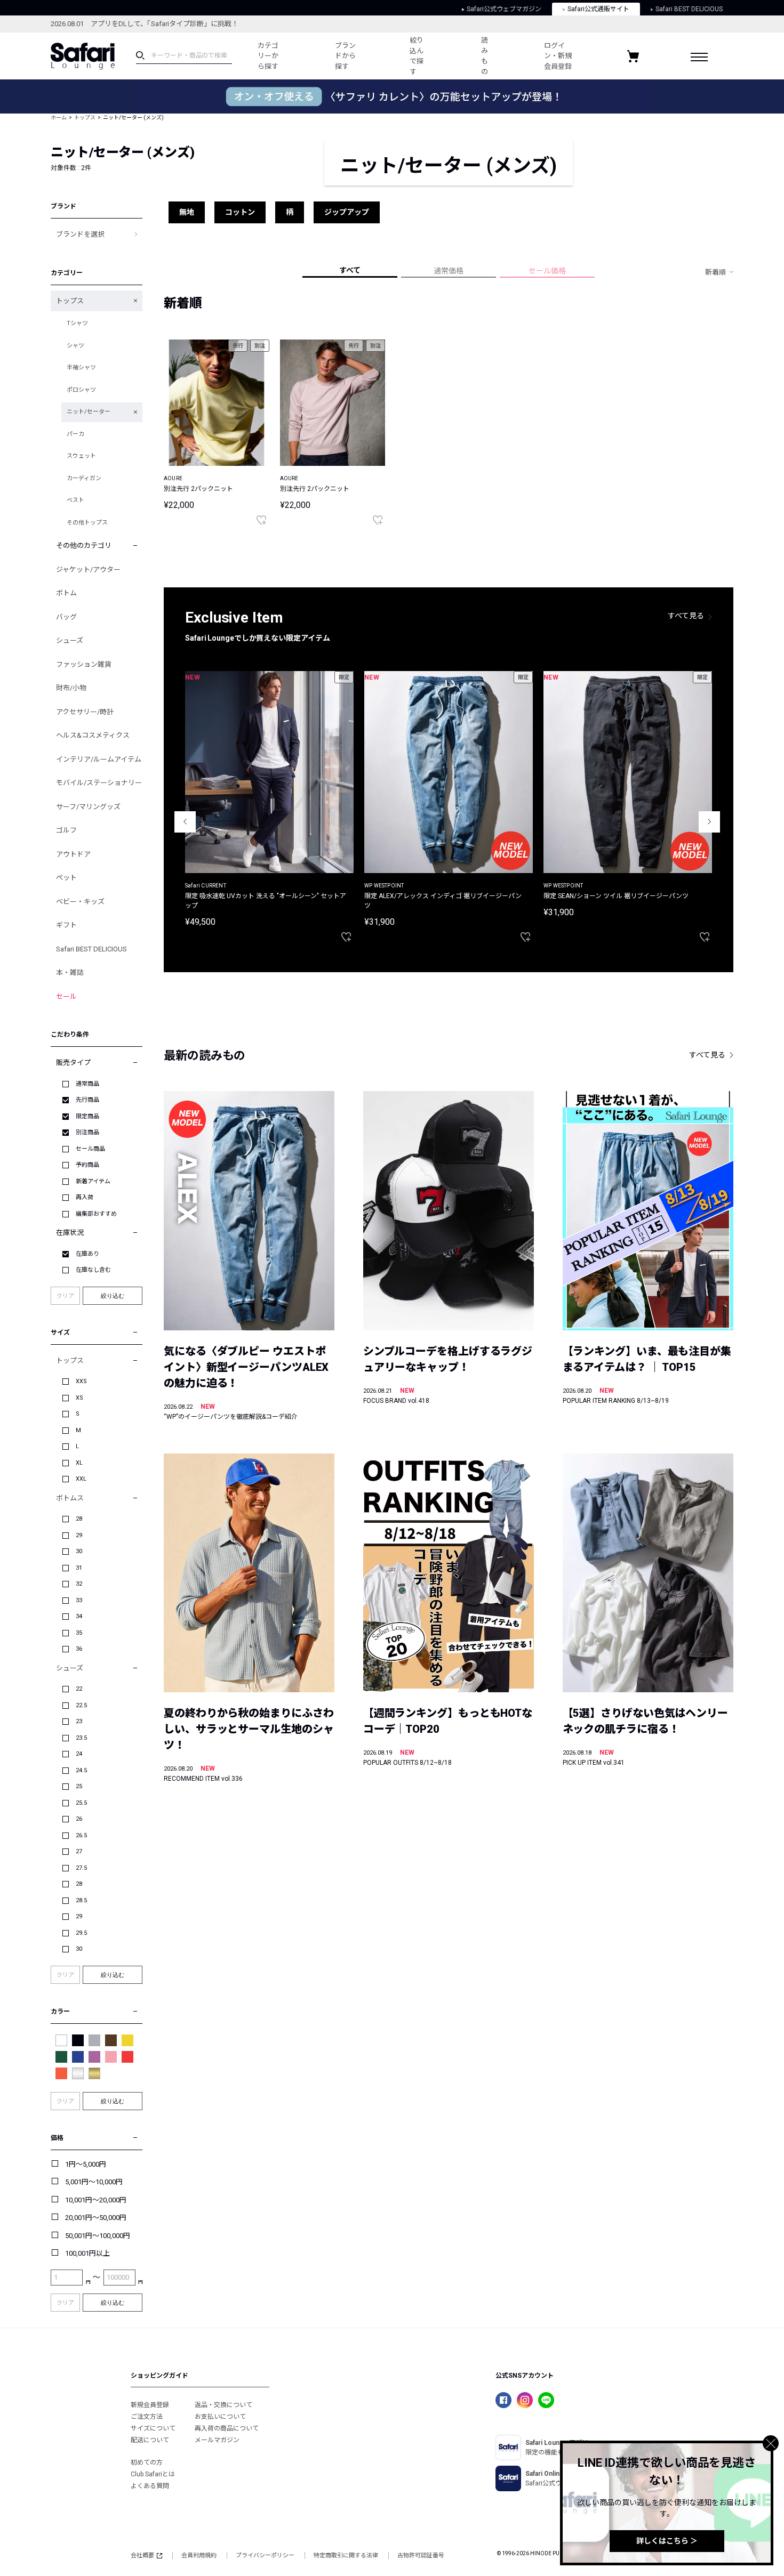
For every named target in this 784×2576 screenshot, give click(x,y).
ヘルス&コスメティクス (93, 735)
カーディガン (84, 478)
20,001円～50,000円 (96, 2218)
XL (79, 1463)
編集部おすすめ (96, 1214)
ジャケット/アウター (88, 570)
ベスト (75, 500)
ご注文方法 (147, 2417)
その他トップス (87, 523)
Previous (185, 822)
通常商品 (87, 1084)
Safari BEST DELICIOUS (689, 9)
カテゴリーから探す (268, 56)
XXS (81, 1381)
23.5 (81, 1738)
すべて (350, 270)
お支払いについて (220, 2417)
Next (709, 822)
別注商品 (87, 1132)
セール (66, 996)
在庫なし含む (93, 1270)
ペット (66, 878)
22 (79, 1689)
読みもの (485, 56)
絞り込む (113, 1296)
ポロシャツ (81, 390)
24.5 (81, 1770)
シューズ (70, 640)
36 (79, 1649)
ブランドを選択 (80, 234)
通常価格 (449, 271)
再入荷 (85, 1197)
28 (79, 1519)
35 (79, 1633)
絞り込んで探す (417, 56)
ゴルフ (66, 830)
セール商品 (90, 1149)
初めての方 (147, 2462)
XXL (81, 1479)
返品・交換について (223, 2405)
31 (79, 1568)
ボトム (66, 593)
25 (79, 1786)
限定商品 (87, 1116)
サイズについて (153, 2428)
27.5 (81, 1868)
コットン (240, 212)
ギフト (66, 925)
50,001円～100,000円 (98, 2236)
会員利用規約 (199, 2555)
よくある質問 (150, 2486)
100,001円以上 (87, 2253)
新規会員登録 (150, 2405)
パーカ (75, 434)
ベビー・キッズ (80, 902)
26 (79, 1819)
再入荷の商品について (227, 2428)
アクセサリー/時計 (85, 712)
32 (79, 1584)
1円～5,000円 (86, 2164)
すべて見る (686, 616)
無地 (187, 212)
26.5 (81, 1835)
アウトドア (73, 854)
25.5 (81, 1803)
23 (79, 1721)
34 (79, 1616)
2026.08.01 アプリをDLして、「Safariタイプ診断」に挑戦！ (145, 24)
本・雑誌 (70, 972)
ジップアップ (347, 212)
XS (79, 1398)
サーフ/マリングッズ (88, 807)
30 (79, 1551)
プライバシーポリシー (265, 2555)
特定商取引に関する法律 (346, 2555)
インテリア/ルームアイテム (99, 759)
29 (79, 1535)
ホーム (59, 118)
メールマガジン (217, 2440)
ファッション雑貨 (84, 664)
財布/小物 (71, 688)
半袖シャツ (81, 368)
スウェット (81, 456)
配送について (150, 2440)
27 (79, 1851)
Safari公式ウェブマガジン (504, 9)
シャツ (75, 346)
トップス (85, 118)
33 (79, 1600)
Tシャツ (77, 323)
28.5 (81, 1900)
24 (79, 1754)
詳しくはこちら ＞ (667, 2541)
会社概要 (142, 2555)
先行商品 (87, 1100)
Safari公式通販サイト (598, 9)
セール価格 (547, 271)
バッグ (66, 617)
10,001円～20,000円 (96, 2200)
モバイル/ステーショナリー (99, 783)
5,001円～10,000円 (94, 2182)
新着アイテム (93, 1181)
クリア (65, 1296)
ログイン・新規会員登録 (558, 56)
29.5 (81, 1933)
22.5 (81, 1705)
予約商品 (87, 1165)
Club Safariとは (153, 2474)
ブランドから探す (345, 56)
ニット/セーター (89, 412)
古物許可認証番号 (421, 2555)
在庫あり (87, 1254)
